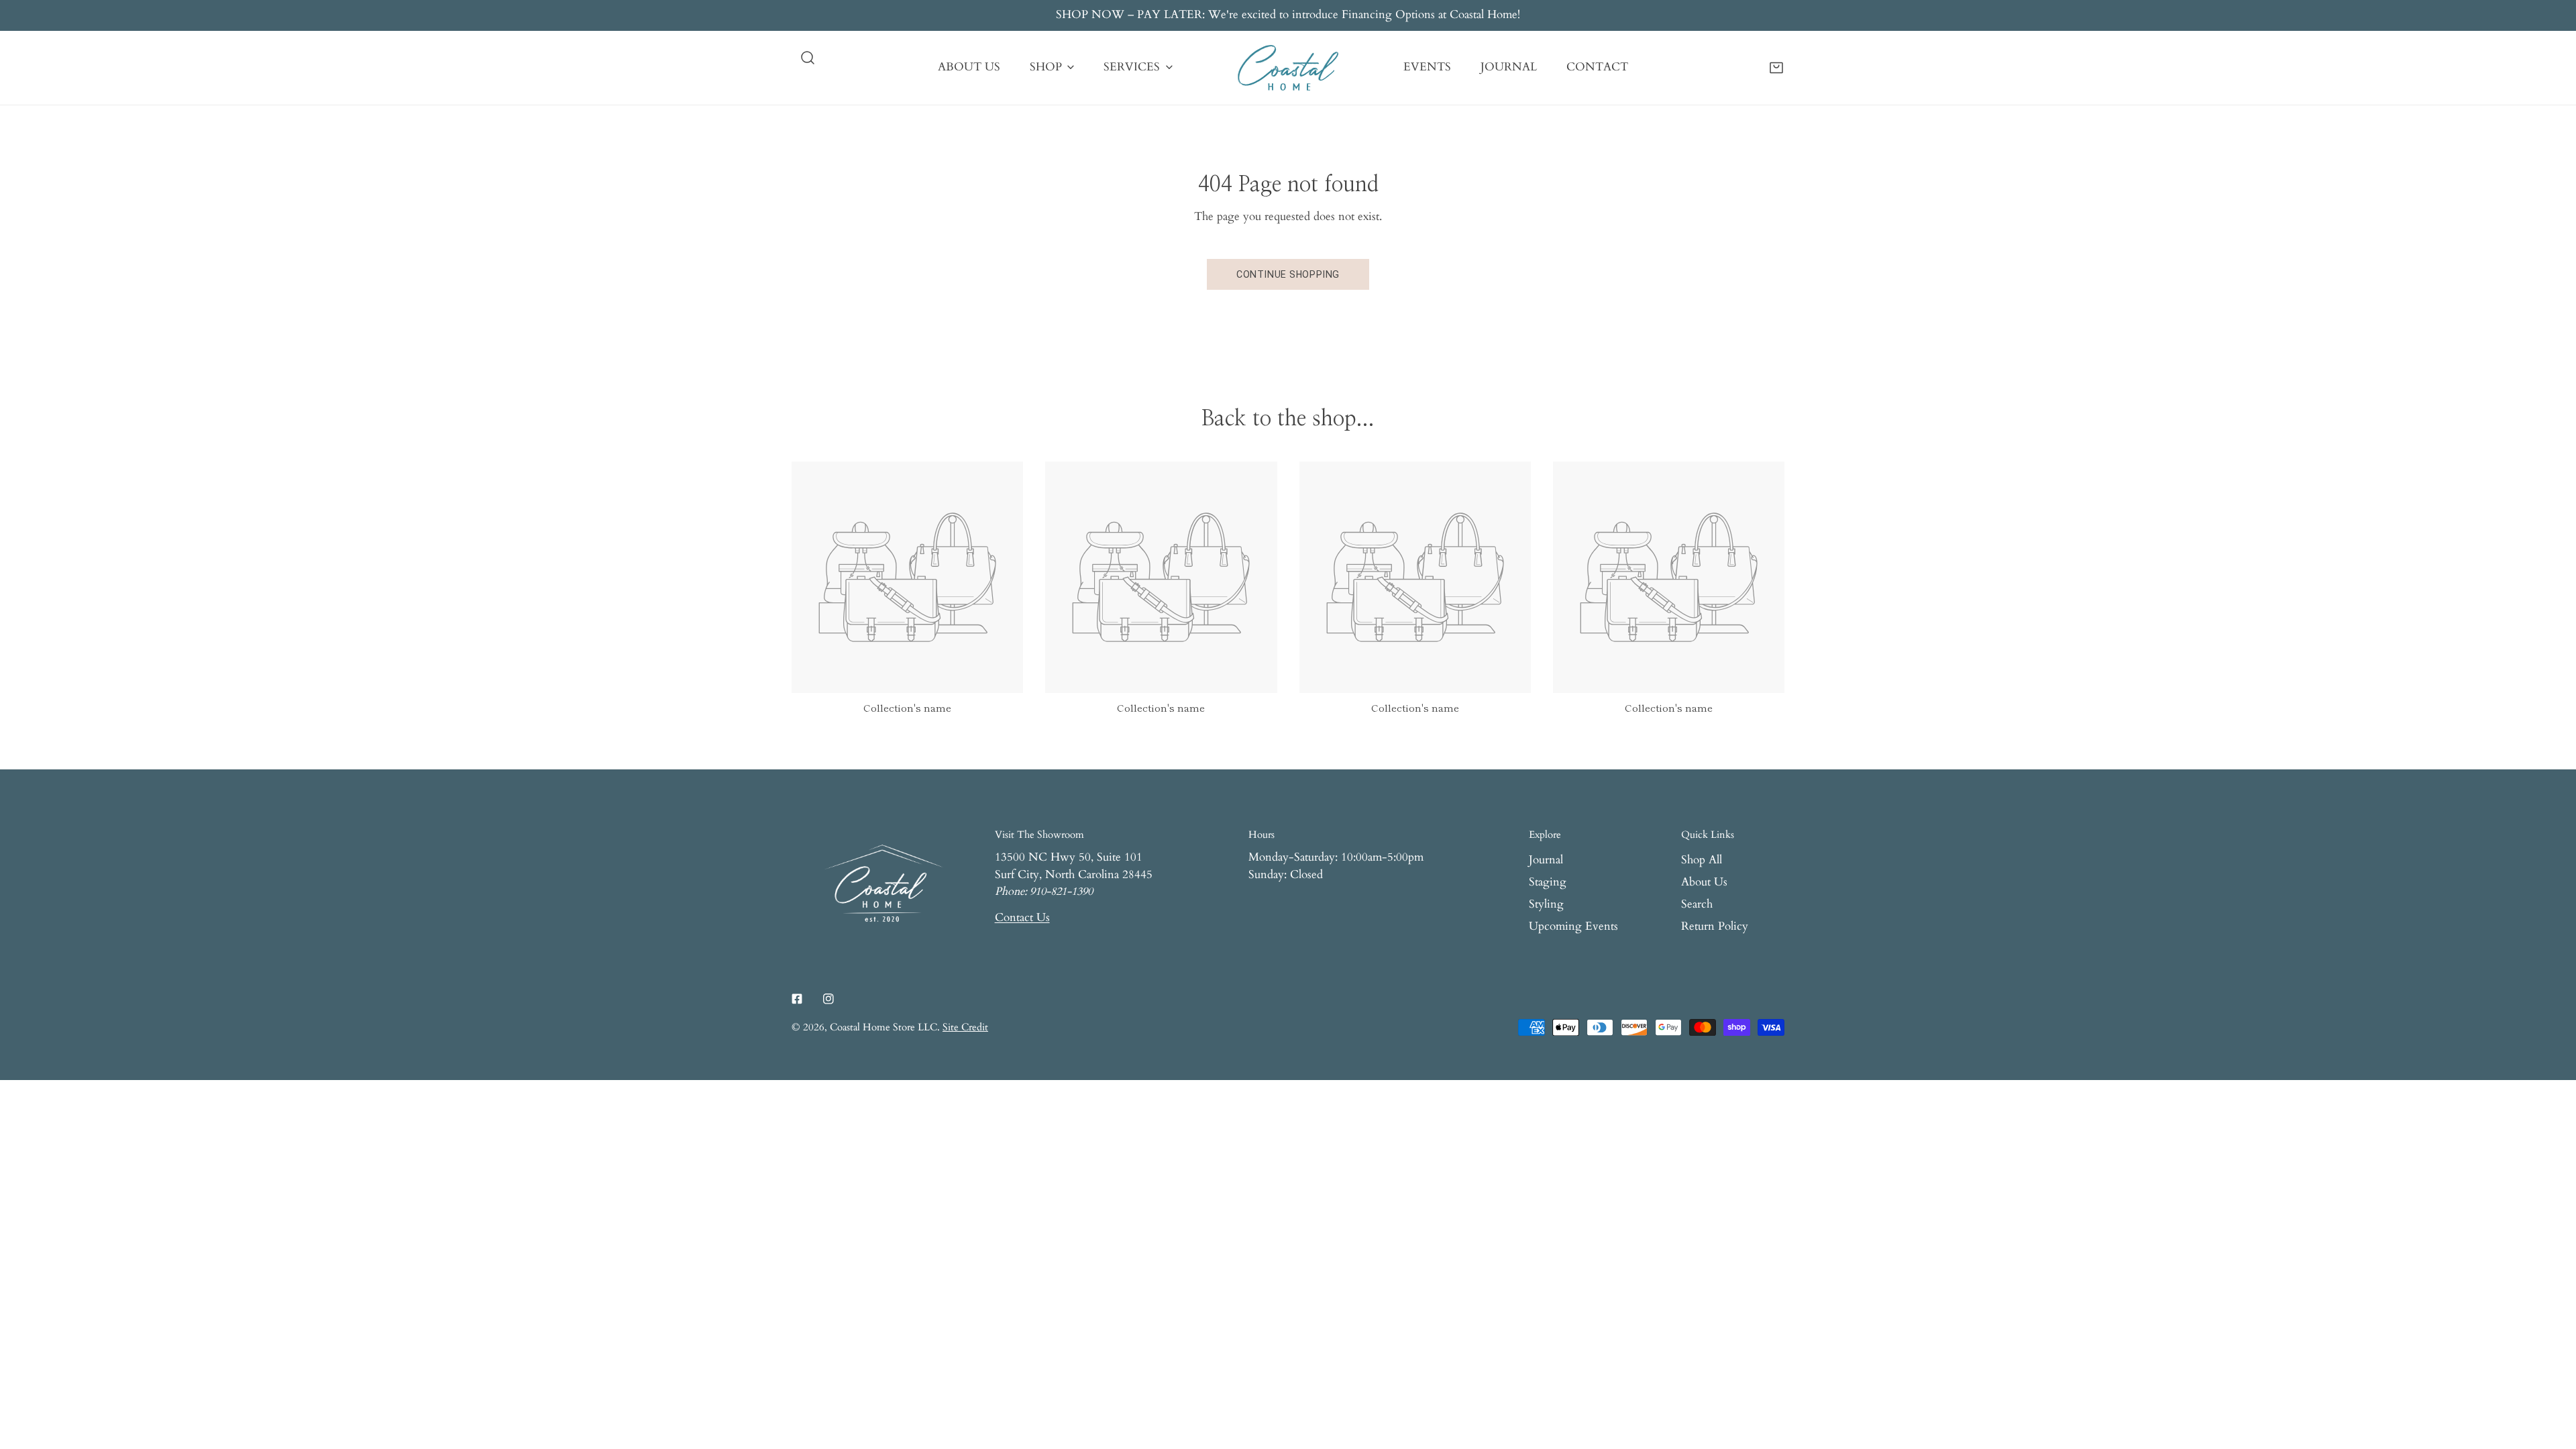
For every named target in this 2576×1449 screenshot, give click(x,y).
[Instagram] (828, 999)
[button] (1776, 67)
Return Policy (1715, 926)
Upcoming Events (1573, 926)
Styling (1546, 904)
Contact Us (1022, 918)
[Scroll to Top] (2551, 1377)
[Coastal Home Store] (1288, 68)
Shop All (1702, 860)
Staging (1548, 882)
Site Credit (965, 1027)
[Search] (808, 58)
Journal (1546, 860)
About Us (1704, 882)
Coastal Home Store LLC (883, 1027)
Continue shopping (1288, 274)
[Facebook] (797, 999)
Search (1697, 904)
